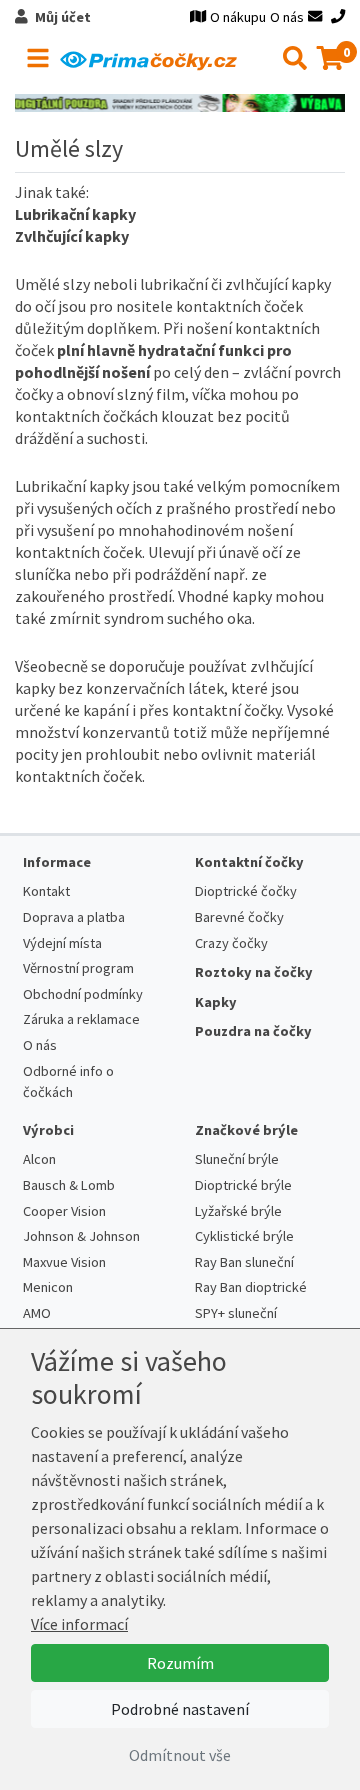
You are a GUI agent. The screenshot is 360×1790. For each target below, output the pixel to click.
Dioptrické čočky (246, 891)
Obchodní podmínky (83, 994)
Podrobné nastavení (180, 1709)
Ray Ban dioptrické (251, 1287)
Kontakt (46, 891)
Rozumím (180, 1663)
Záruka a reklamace (81, 1019)
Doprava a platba (74, 917)
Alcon (39, 1159)
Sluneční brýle (237, 1159)
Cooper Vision (64, 1211)
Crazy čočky (231, 943)
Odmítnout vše (180, 1755)
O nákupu (238, 17)
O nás (287, 17)
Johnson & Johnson (81, 1236)
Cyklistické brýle (244, 1236)
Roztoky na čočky (254, 972)
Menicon (48, 1287)
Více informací (79, 1624)
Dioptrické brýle (243, 1185)
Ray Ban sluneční (244, 1262)
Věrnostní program (78, 968)
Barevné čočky (239, 917)
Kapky (216, 1002)
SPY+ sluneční (236, 1313)
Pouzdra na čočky (253, 1031)
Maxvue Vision (64, 1262)
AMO (37, 1313)
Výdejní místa (62, 943)
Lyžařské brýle (238, 1211)
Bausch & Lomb (69, 1185)
